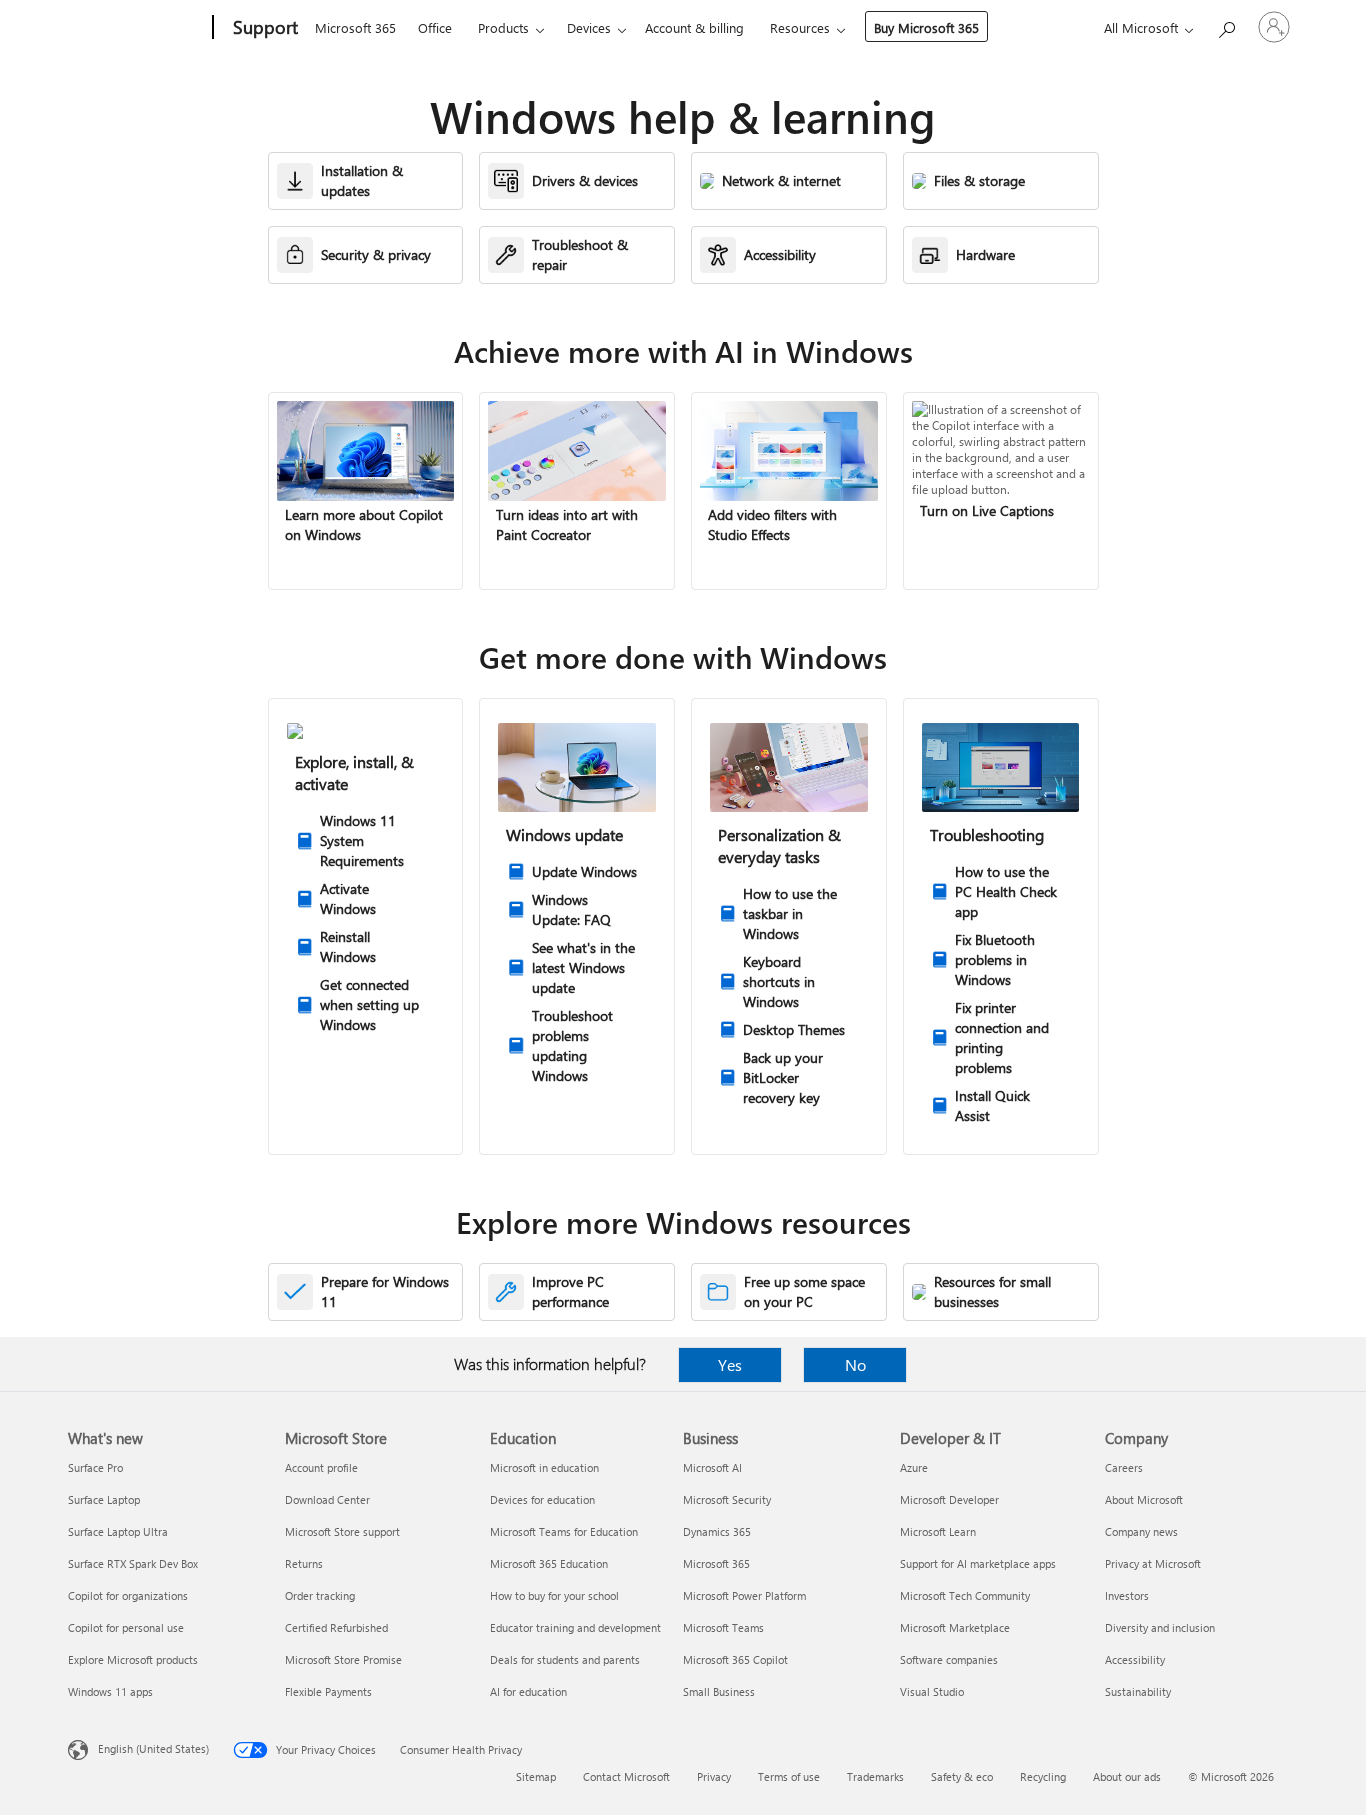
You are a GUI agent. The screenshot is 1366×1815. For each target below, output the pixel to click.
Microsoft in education (544, 1467)
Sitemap (536, 1776)
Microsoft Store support (342, 1531)
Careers (1124, 1467)
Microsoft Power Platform (744, 1595)
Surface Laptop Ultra (118, 1531)
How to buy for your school (554, 1595)
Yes (730, 1364)
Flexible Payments (328, 1691)
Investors (1127, 1595)
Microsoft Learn (938, 1531)
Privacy (714, 1776)
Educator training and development (575, 1627)
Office (435, 27)
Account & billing (694, 27)
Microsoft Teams (723, 1627)
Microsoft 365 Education (549, 1563)
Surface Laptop (104, 1499)
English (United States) (153, 1748)
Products (503, 27)
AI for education (528, 1691)
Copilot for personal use (126, 1627)
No (855, 1364)
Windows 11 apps (110, 1691)
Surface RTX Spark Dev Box (133, 1563)
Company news (1141, 1531)
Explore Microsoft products (133, 1659)
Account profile (321, 1467)
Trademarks (875, 1776)
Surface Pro (95, 1467)
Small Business (719, 1691)
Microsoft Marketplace (955, 1627)
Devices (589, 27)
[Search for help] (1226, 25)
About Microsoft (1144, 1499)
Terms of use (789, 1776)
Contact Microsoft (626, 1776)
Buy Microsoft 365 (926, 27)
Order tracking (320, 1595)
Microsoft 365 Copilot (735, 1659)
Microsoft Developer (949, 1499)
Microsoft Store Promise (343, 1659)
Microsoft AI (712, 1467)
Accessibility (1135, 1659)
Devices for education (542, 1499)
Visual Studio (932, 1691)
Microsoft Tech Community (965, 1595)
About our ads (1127, 1776)
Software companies (949, 1659)
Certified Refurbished (336, 1627)
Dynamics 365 (717, 1531)
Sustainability (1138, 1691)
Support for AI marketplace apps (978, 1563)
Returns (304, 1563)
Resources (800, 27)
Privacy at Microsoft (1153, 1563)
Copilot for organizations (128, 1595)
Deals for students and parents (565, 1659)
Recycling (1043, 1776)
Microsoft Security (727, 1499)
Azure (914, 1467)
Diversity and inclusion (1160, 1627)
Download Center (327, 1499)
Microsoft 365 (355, 27)
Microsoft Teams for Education (564, 1531)
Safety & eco (962, 1776)
